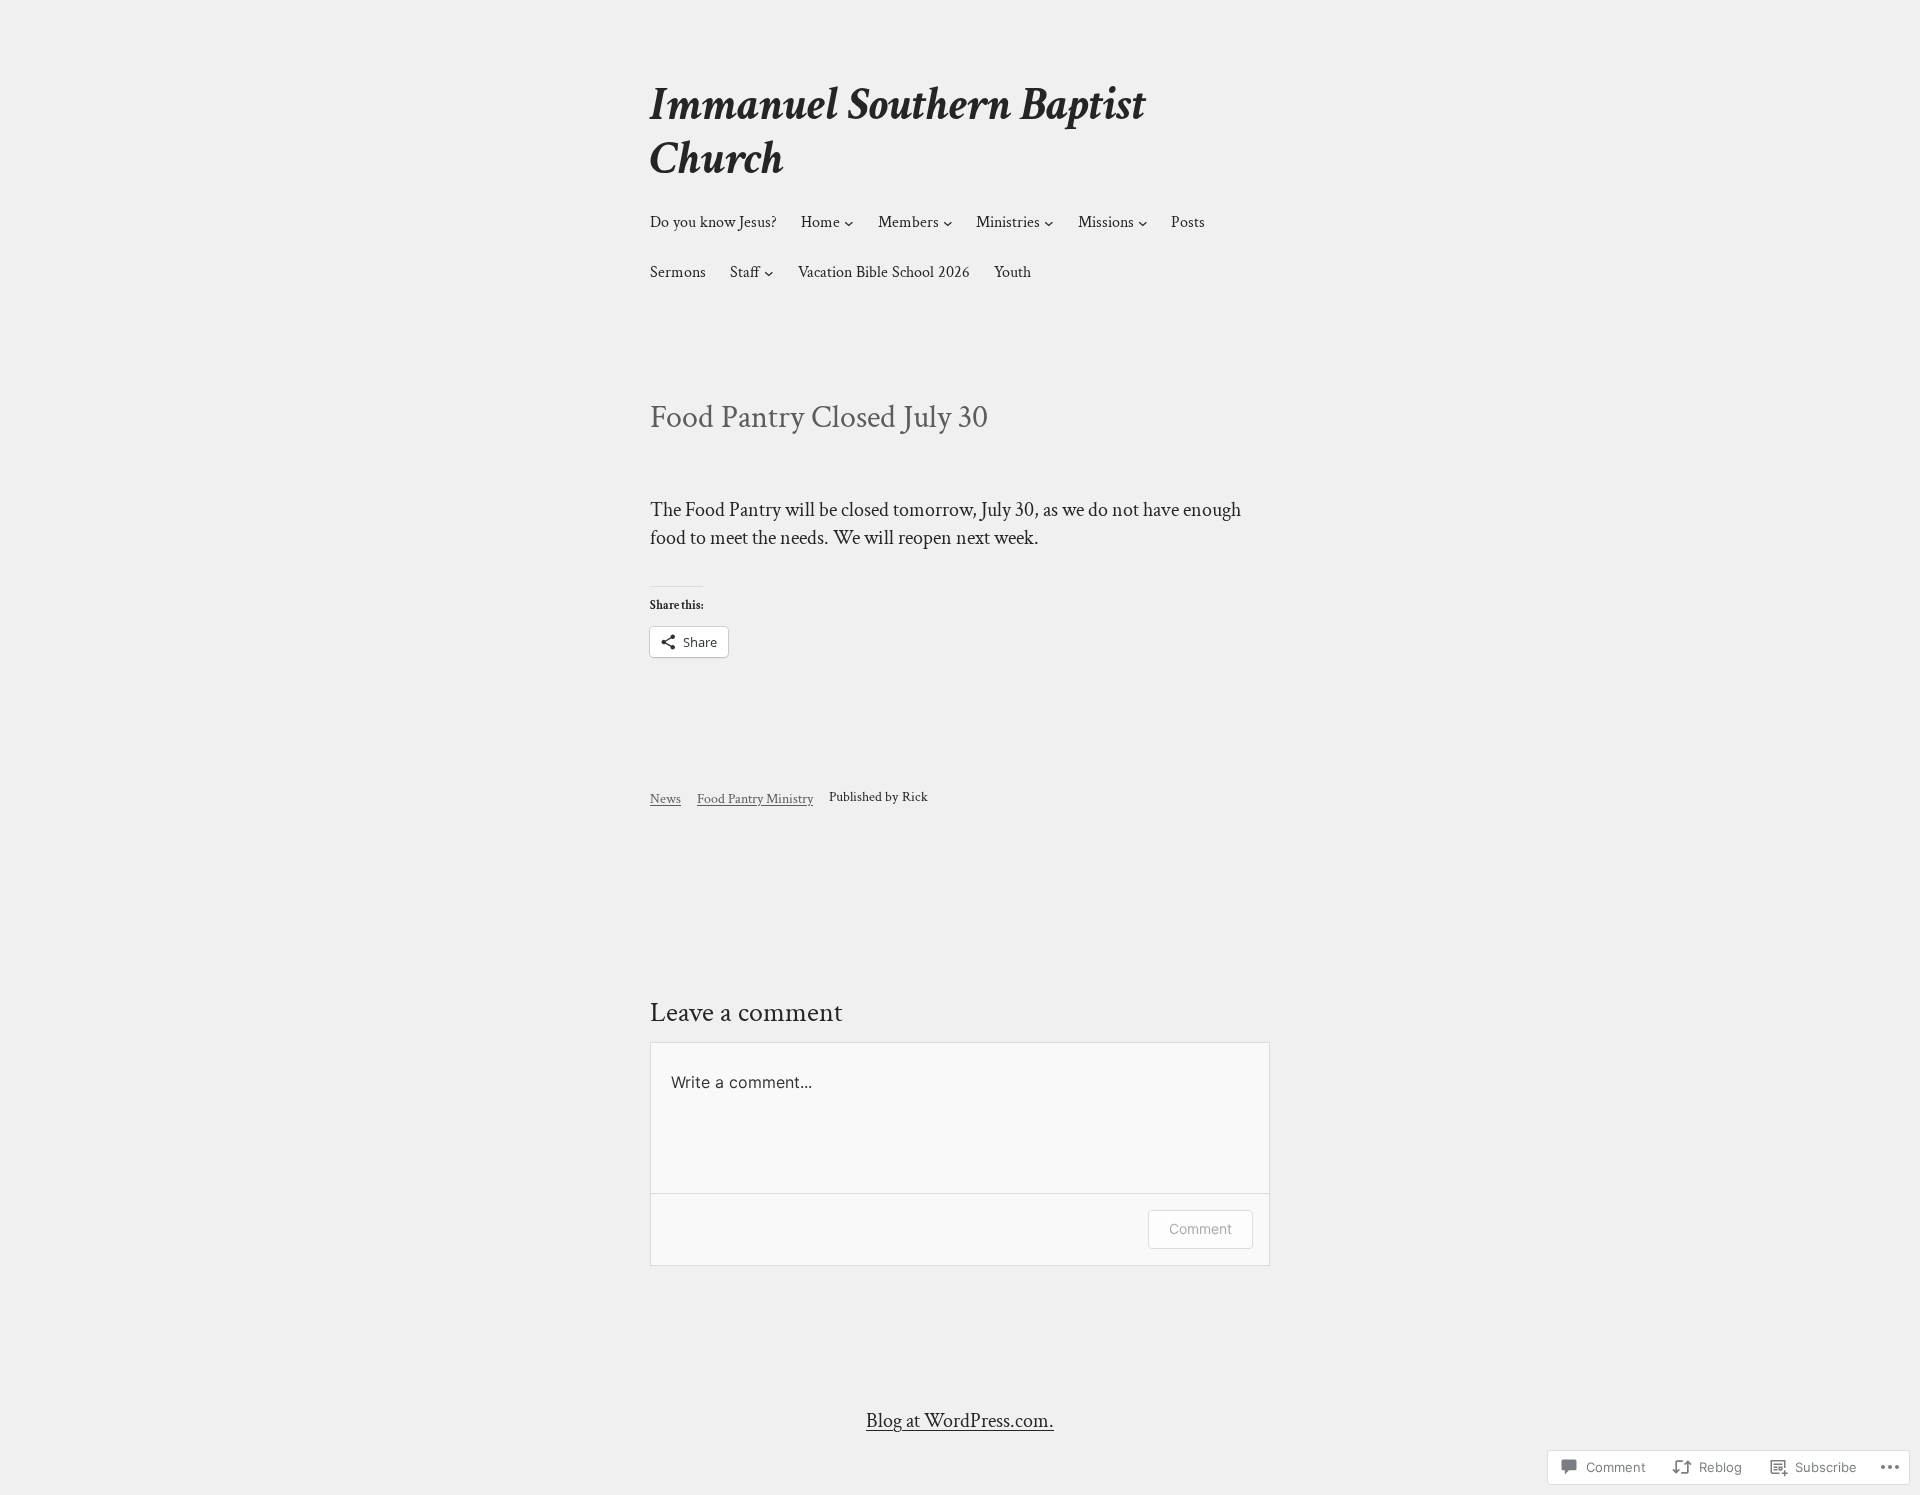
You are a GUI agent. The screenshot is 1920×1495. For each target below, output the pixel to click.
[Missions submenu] (1143, 223)
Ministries (1008, 222)
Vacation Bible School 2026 (884, 272)
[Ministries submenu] (1049, 223)
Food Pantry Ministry (755, 798)
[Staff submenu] (769, 273)
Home (820, 222)
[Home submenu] (849, 223)
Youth (1012, 272)
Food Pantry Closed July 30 (819, 418)
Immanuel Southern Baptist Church (898, 131)
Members (908, 222)
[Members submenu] (948, 223)
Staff (745, 272)
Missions (1106, 222)
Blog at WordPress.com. (960, 1421)
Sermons (678, 272)
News (665, 798)
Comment (1200, 1228)
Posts (1188, 222)
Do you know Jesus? (713, 222)
